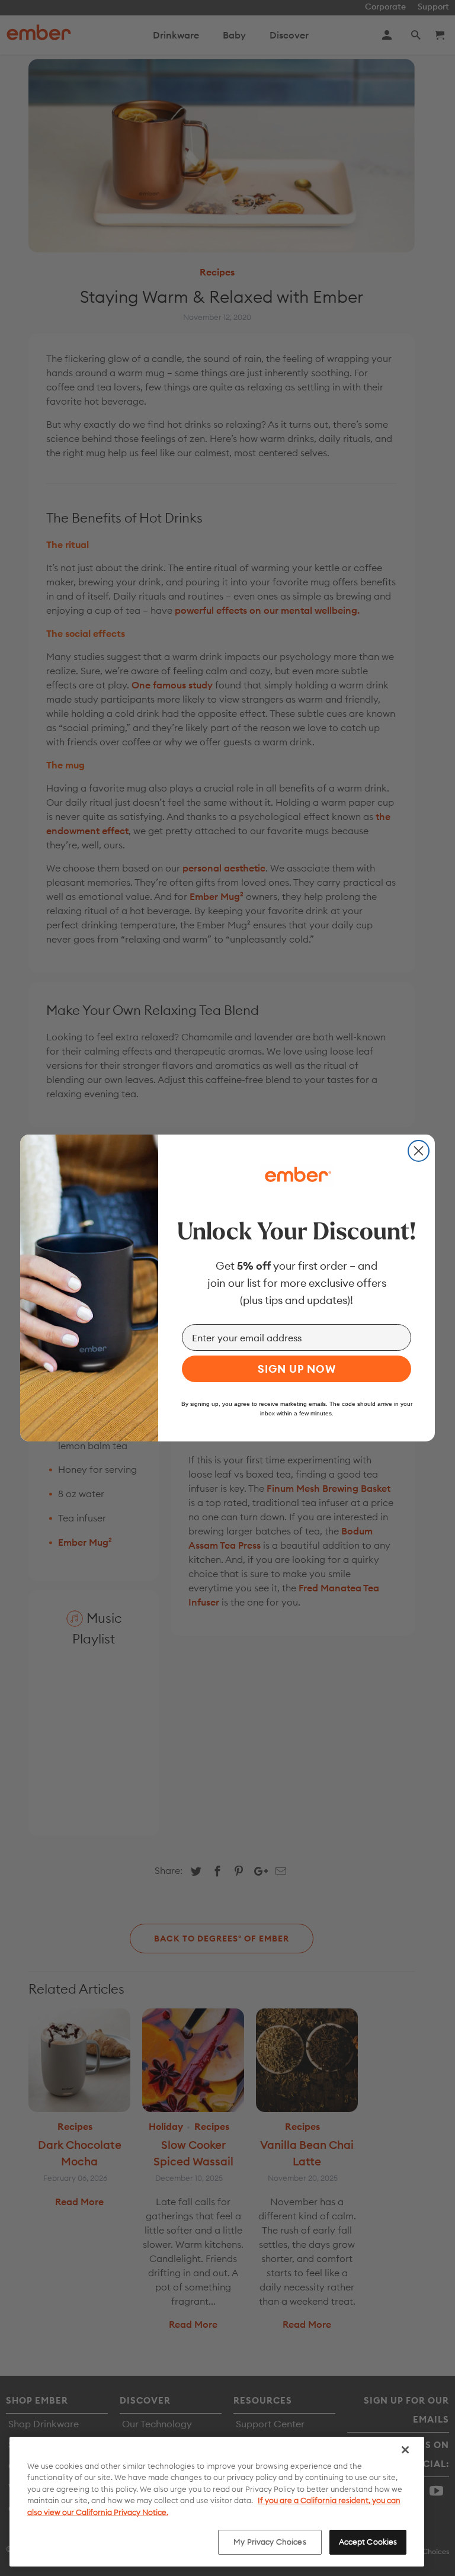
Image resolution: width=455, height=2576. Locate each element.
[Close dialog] (419, 1151)
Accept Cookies (368, 2542)
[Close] (405, 2450)
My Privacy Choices (270, 2542)
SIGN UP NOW (297, 1369)
